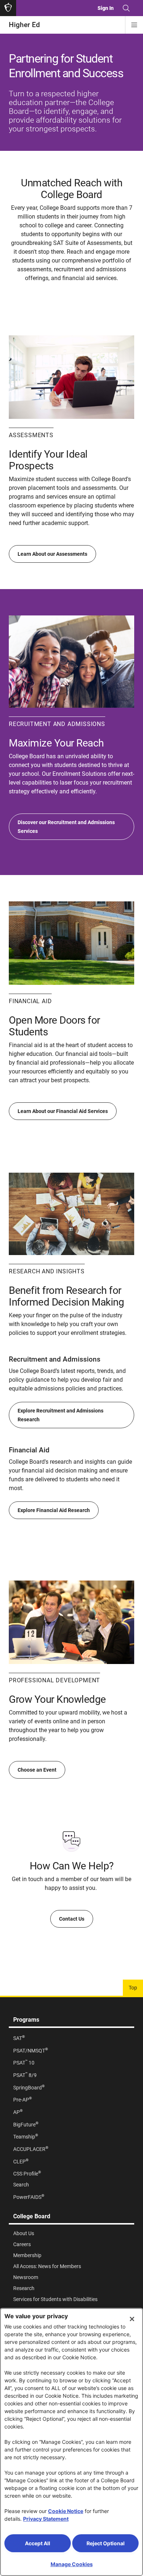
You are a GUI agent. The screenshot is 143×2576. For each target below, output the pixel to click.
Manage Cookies (72, 2564)
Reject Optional (106, 2543)
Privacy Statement (46, 2519)
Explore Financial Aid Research (54, 1510)
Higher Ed (24, 25)
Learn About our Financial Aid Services (63, 1111)
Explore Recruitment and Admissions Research (60, 1415)
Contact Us (72, 1919)
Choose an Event (37, 1770)
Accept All (38, 2543)
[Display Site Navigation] (134, 25)
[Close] (132, 2319)
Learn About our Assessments (52, 554)
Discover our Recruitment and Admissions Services (66, 827)
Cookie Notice (66, 2511)
